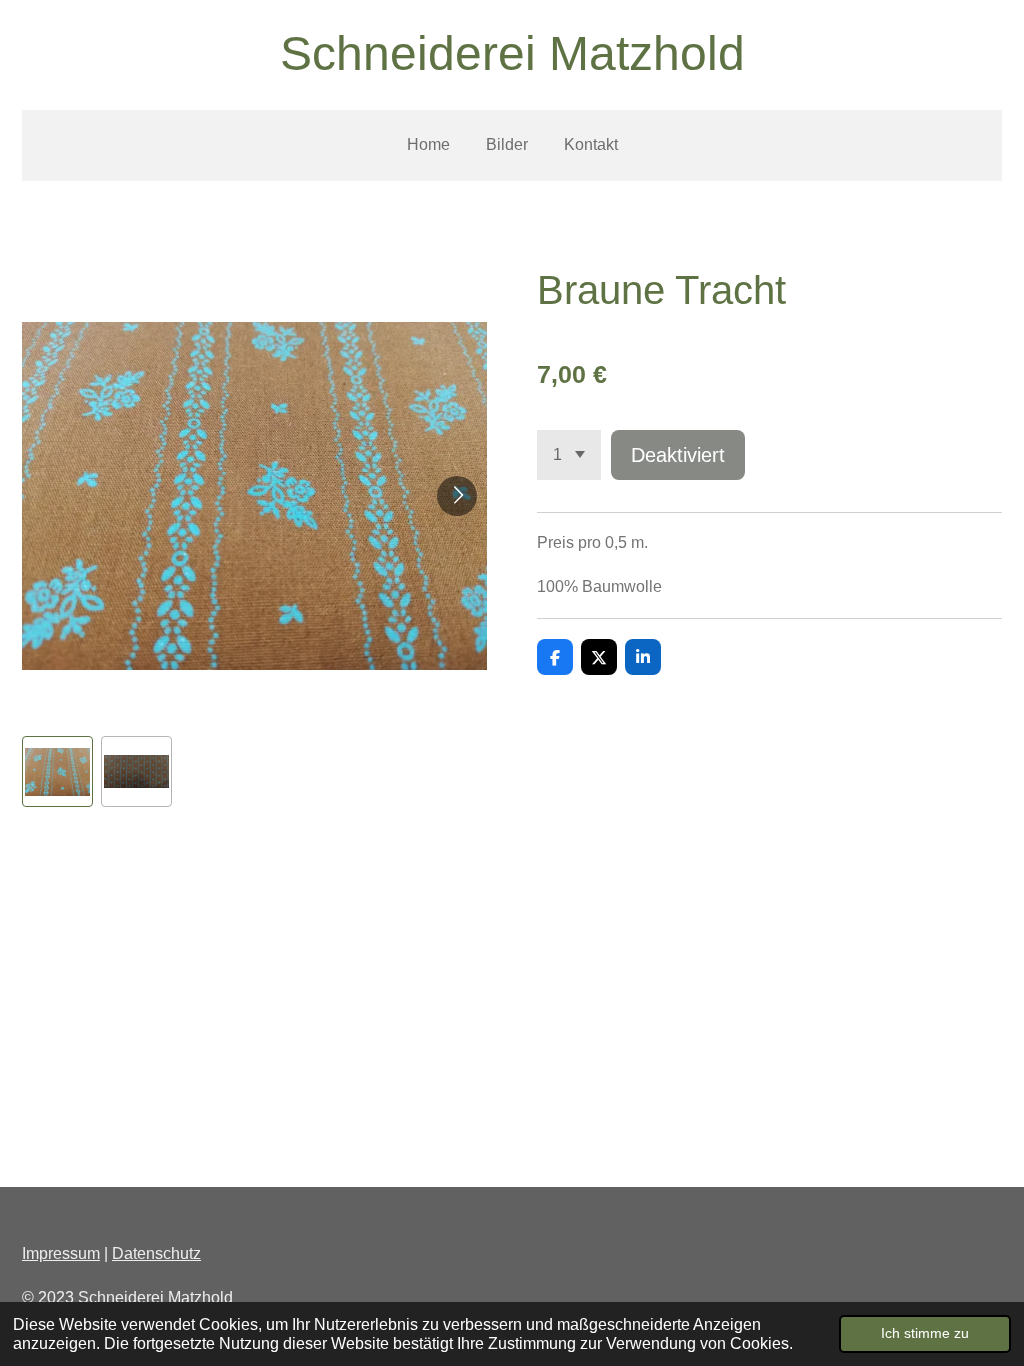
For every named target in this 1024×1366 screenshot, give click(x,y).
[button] (57, 771)
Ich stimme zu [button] (925, 1333)
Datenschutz (156, 1253)
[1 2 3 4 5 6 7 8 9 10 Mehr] (569, 455)
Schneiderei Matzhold (512, 53)
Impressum (61, 1253)
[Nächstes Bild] (457, 496)
